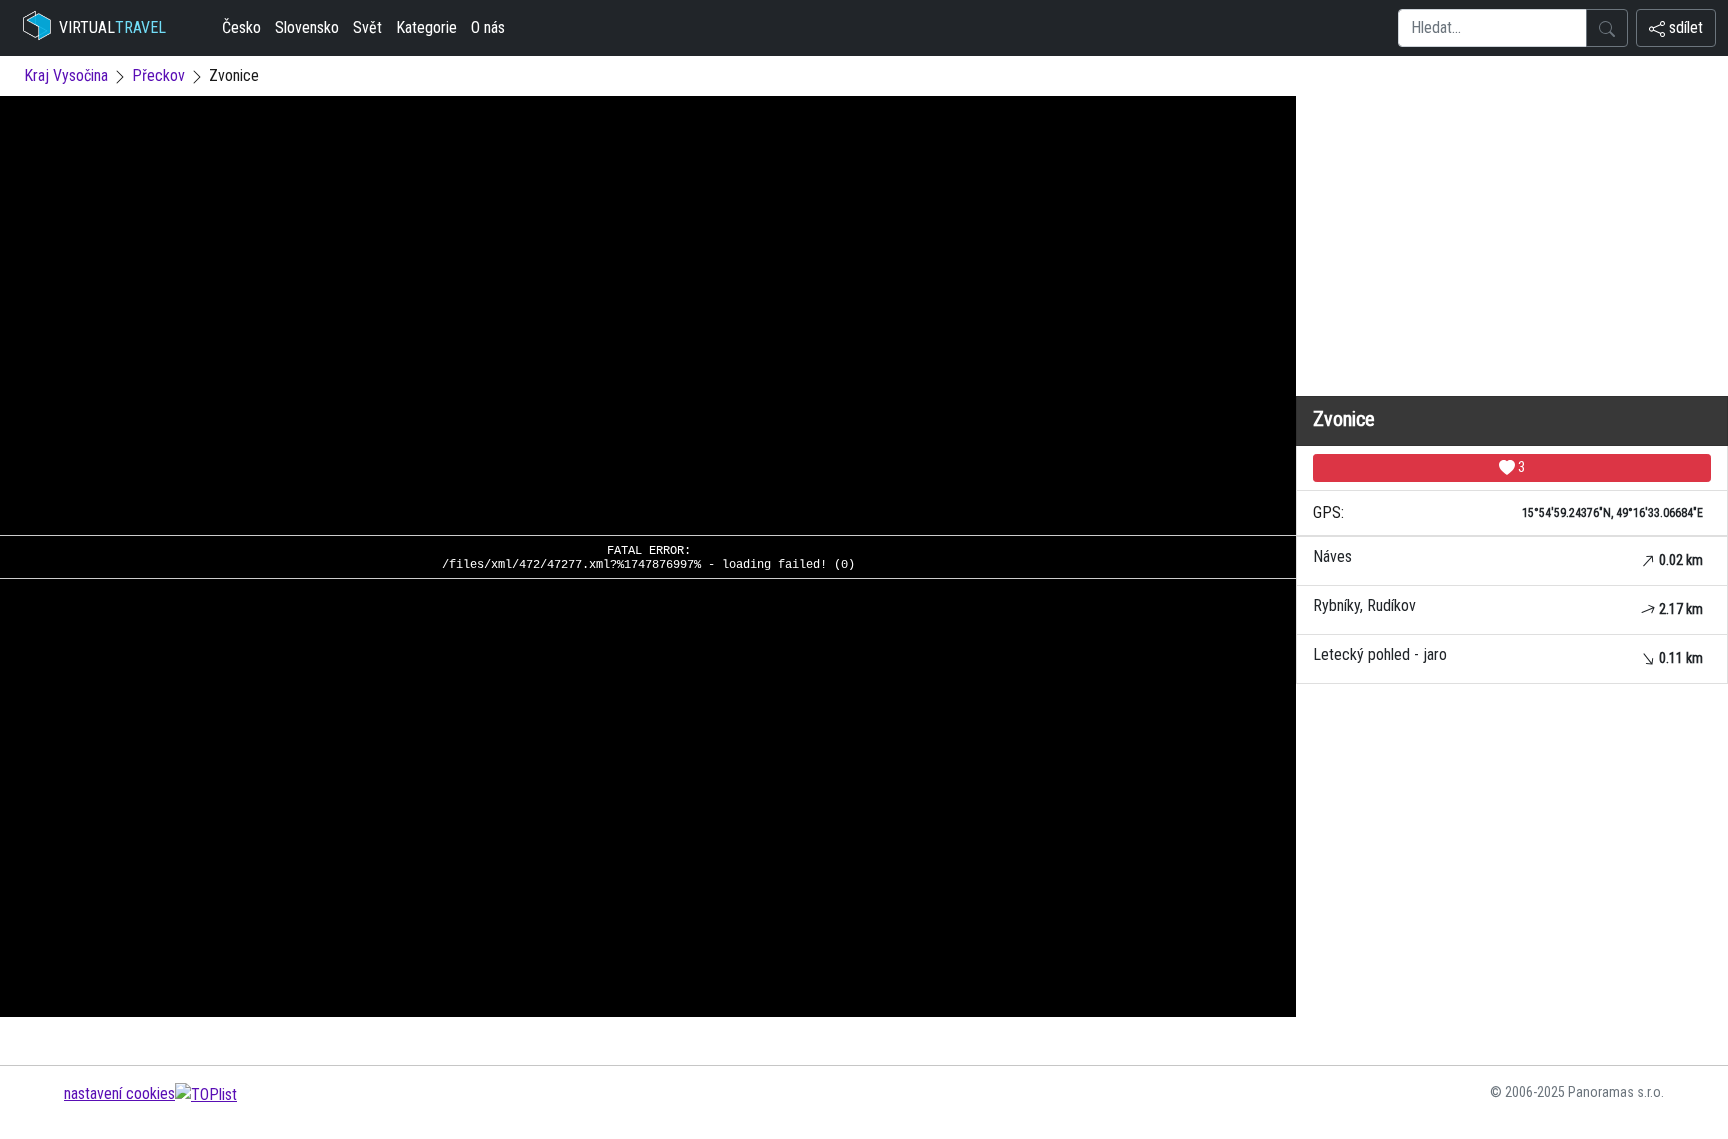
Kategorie (426, 27)
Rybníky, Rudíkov (1508, 606)
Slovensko (307, 27)
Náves (1508, 557)
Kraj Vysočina (66, 75)
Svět (367, 27)
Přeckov (158, 75)
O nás (488, 27)
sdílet (1684, 27)
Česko (241, 27)
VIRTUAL (112, 27)
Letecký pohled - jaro (1508, 655)
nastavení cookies (119, 1093)
